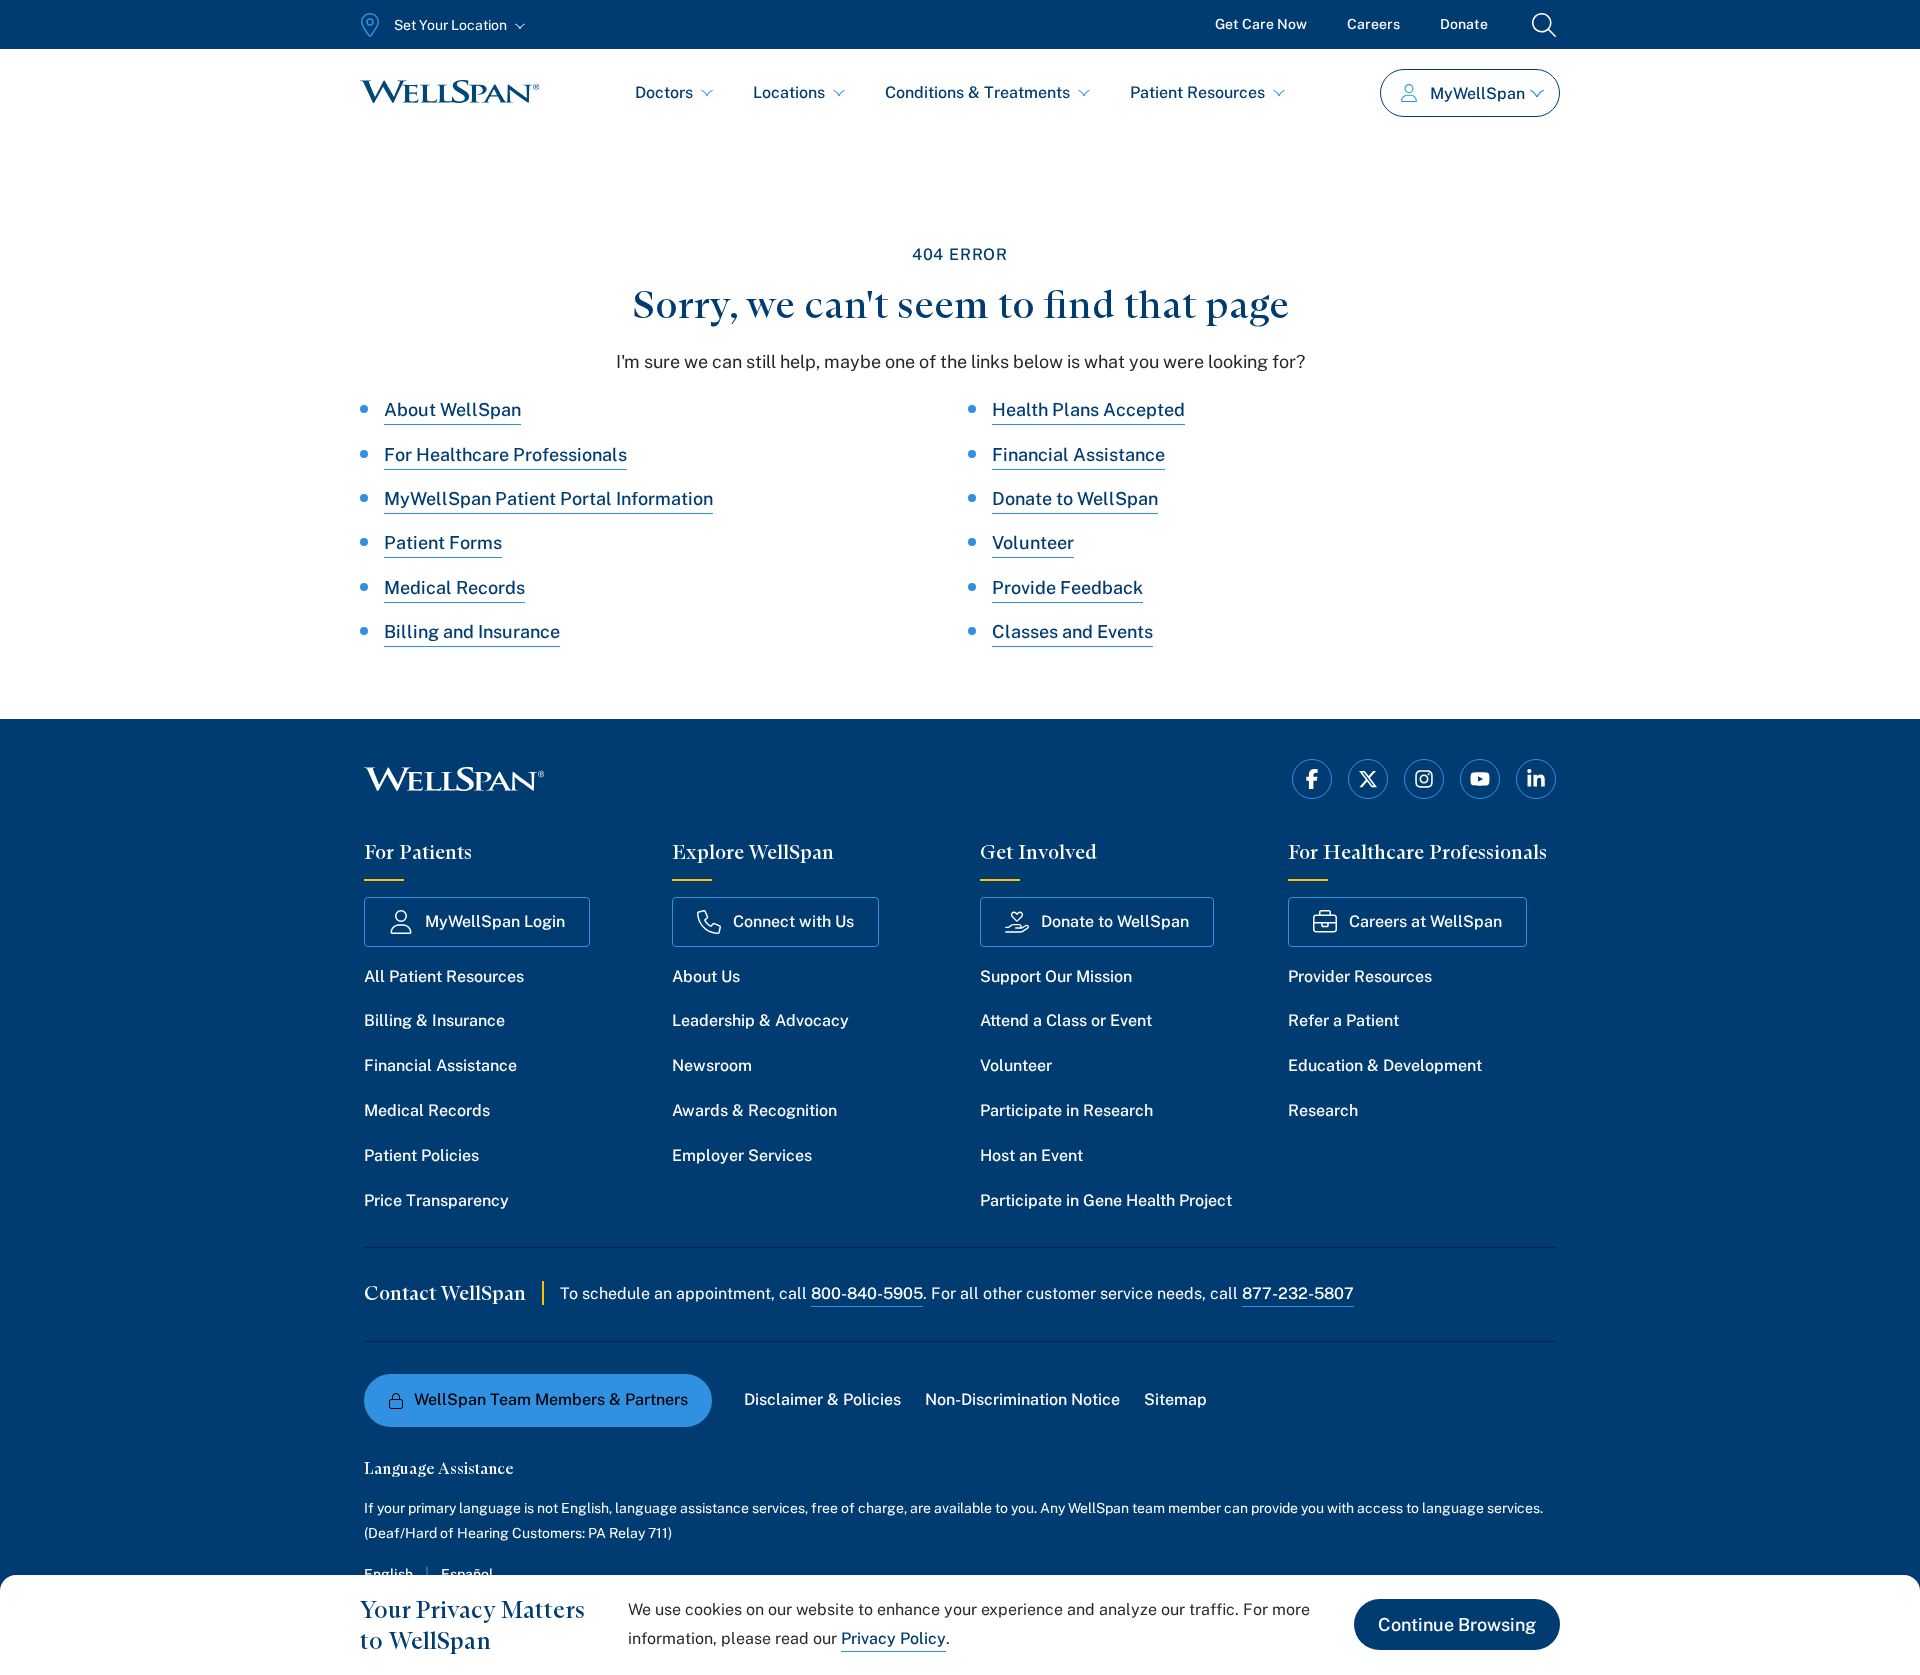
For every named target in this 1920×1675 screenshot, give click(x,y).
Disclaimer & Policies (822, 1399)
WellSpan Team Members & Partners (551, 1399)
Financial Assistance (1078, 454)
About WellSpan (452, 409)
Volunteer (1033, 542)
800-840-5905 (867, 1293)
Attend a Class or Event (1066, 1020)
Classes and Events (1072, 631)
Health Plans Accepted (1088, 409)
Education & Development (1385, 1065)
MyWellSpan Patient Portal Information (548, 498)
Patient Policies (421, 1155)
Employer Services (742, 1155)
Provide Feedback (1067, 587)
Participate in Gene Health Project (1106, 1200)
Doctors (664, 92)
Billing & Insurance (434, 1020)
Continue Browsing (1457, 1624)
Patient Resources (1197, 92)
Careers (1373, 24)
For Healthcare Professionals (505, 454)
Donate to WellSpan (1075, 498)
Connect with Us (793, 921)
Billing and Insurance (472, 631)
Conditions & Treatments (977, 92)
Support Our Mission (1056, 976)
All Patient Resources (444, 976)
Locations (789, 92)
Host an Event (1031, 1155)
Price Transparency (436, 1200)
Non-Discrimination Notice (1022, 1399)
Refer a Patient (1343, 1020)
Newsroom (712, 1065)
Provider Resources (1360, 976)
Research (1323, 1110)
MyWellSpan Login (495, 921)
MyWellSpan (1477, 93)
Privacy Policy (893, 1638)
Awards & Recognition (754, 1110)
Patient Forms (443, 542)
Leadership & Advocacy (760, 1020)
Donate (1464, 24)
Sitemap (1175, 1399)
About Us (706, 976)
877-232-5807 (1298, 1293)
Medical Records (454, 587)
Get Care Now (1261, 24)
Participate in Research (1066, 1110)
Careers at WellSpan (1425, 921)
